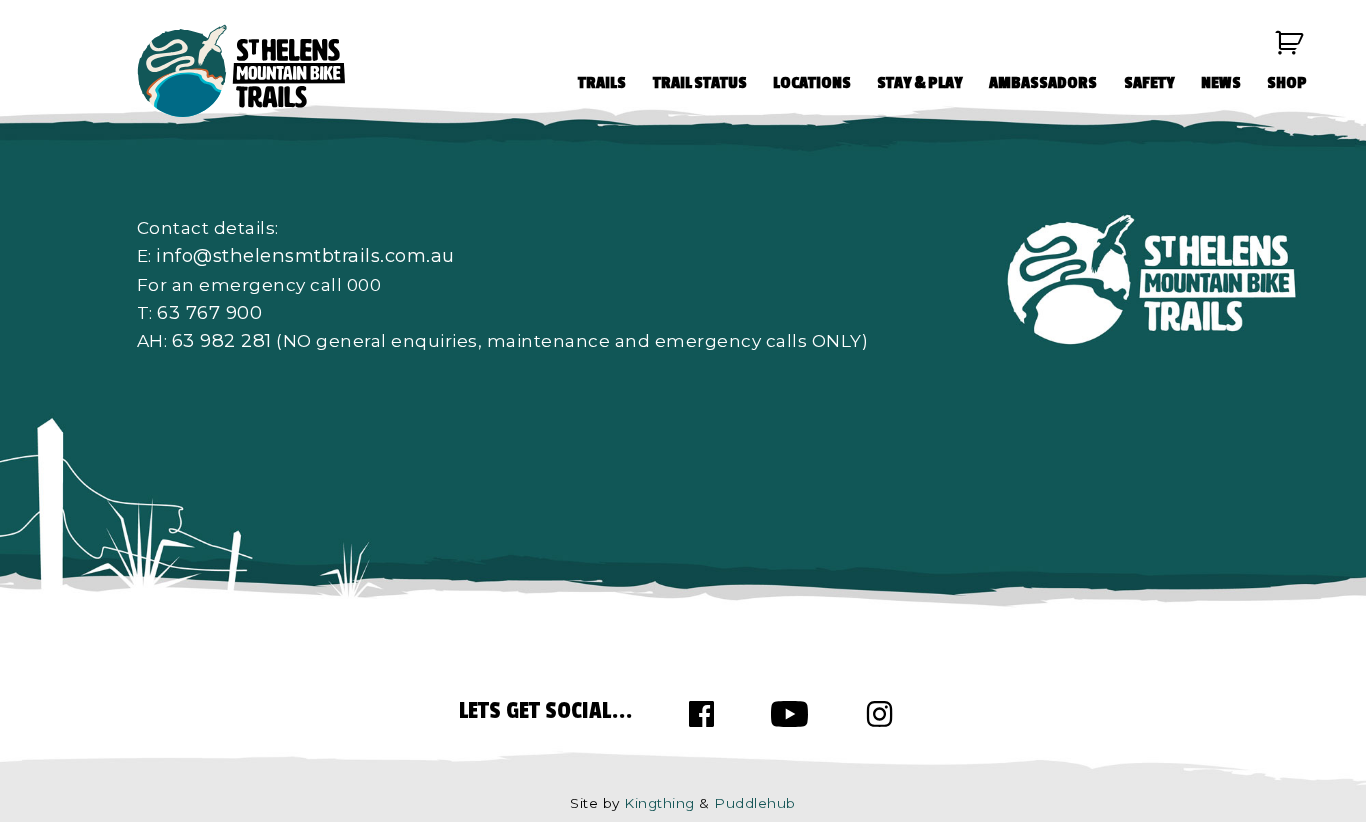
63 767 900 (209, 312)
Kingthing (659, 803)
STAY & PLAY (920, 83)
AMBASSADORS (1043, 83)
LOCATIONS (812, 83)
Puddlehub (755, 803)
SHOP (1287, 83)
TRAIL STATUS (700, 83)
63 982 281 (222, 340)
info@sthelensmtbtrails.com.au (305, 255)
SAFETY (1149, 83)
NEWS (1221, 83)
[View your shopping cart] (1290, 43)
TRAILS (602, 83)
